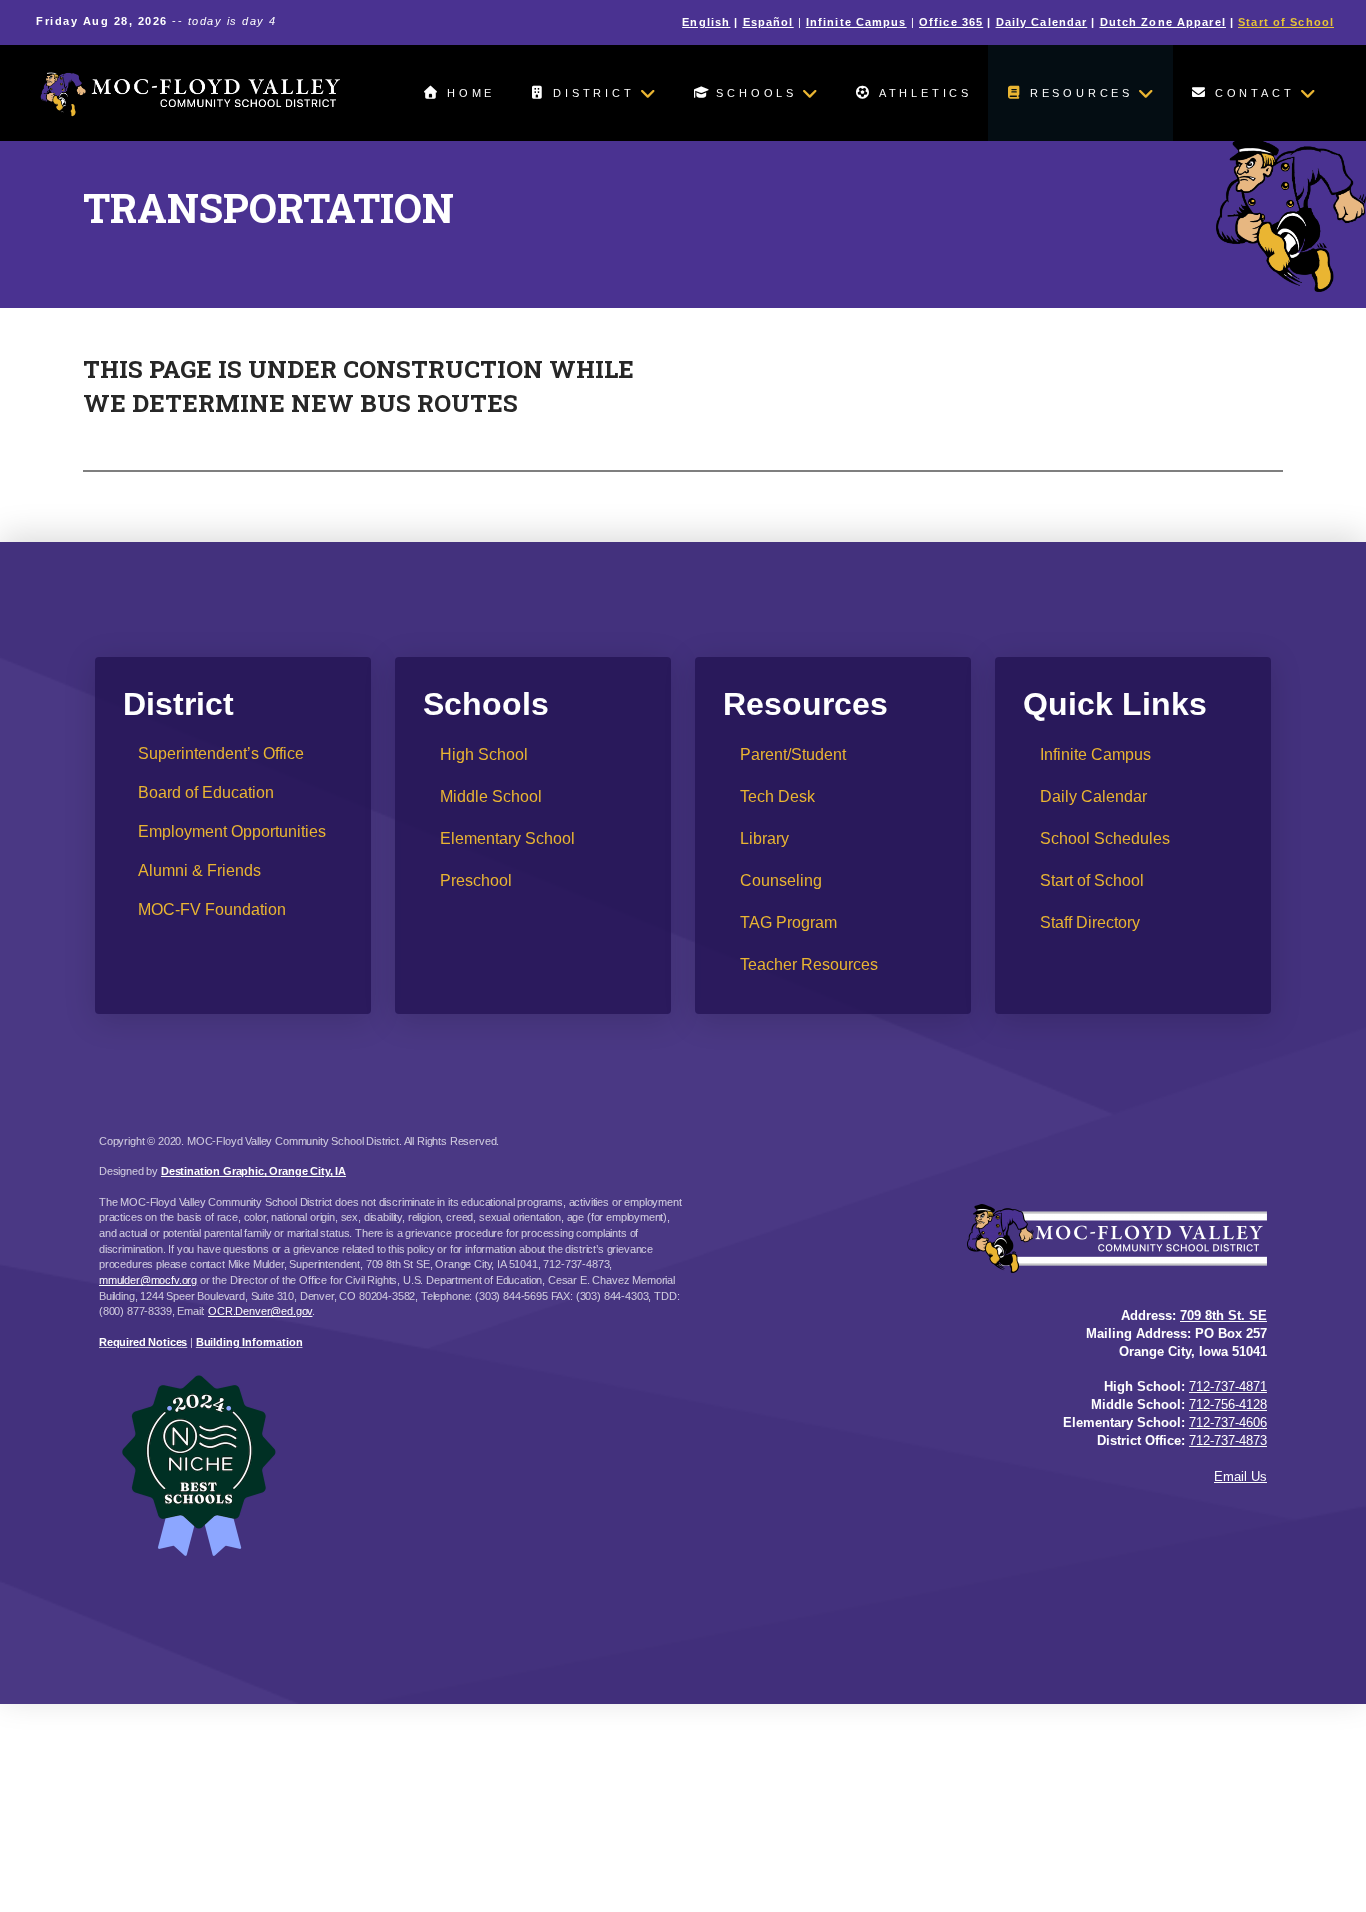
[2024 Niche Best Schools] (391, 1465)
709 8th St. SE (1223, 1315)
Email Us (1240, 1476)
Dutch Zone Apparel (1163, 22)
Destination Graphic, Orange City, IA (253, 1171)
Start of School (1286, 22)
